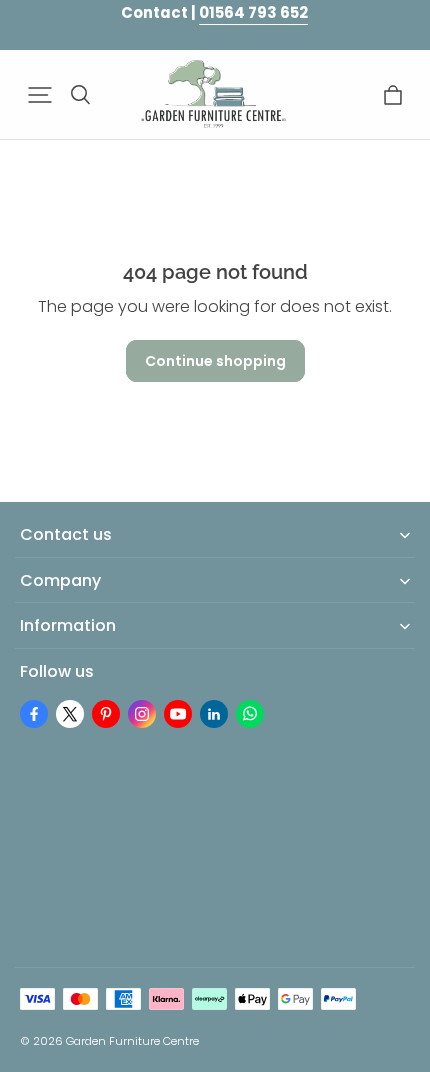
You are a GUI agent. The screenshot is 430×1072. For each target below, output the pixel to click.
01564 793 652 (253, 12)
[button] (40, 95)
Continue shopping (215, 361)
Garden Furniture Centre (132, 1041)
